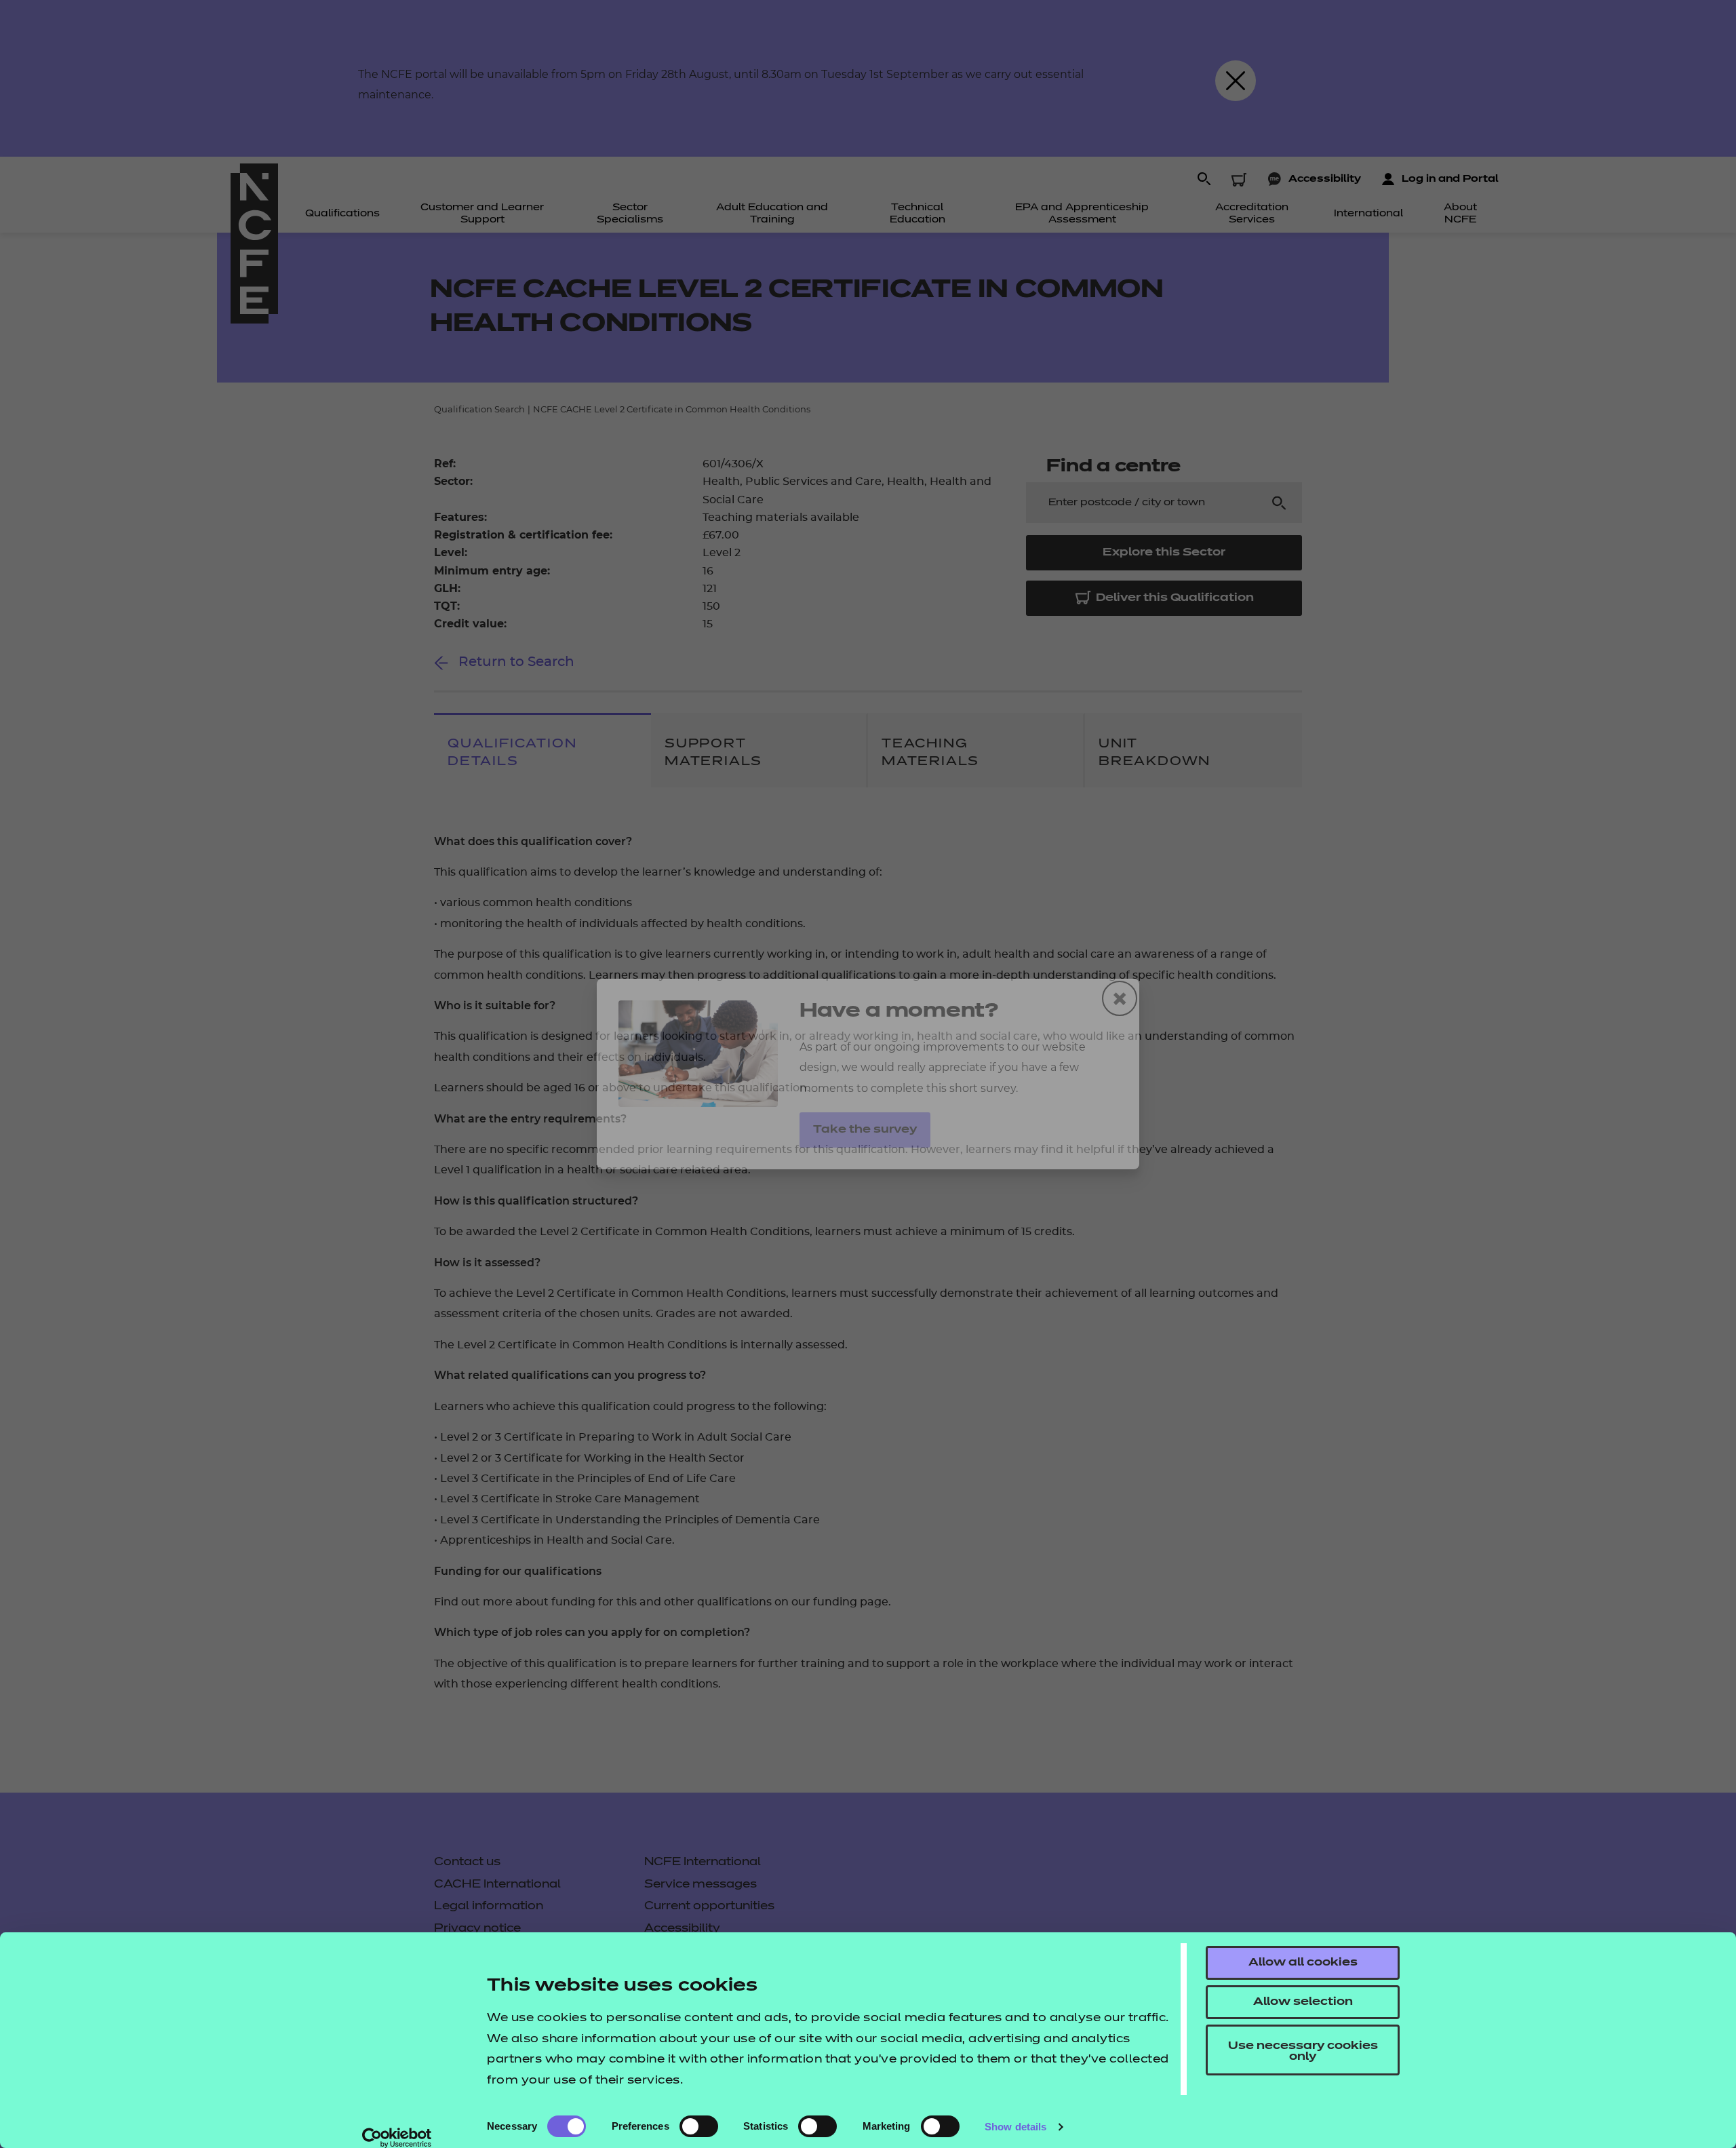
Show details (1015, 2127)
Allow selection (1303, 2002)
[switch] (699, 2126)
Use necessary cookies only (1303, 2052)
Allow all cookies (1303, 1963)
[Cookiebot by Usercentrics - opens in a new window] (397, 2138)
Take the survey (865, 1130)
